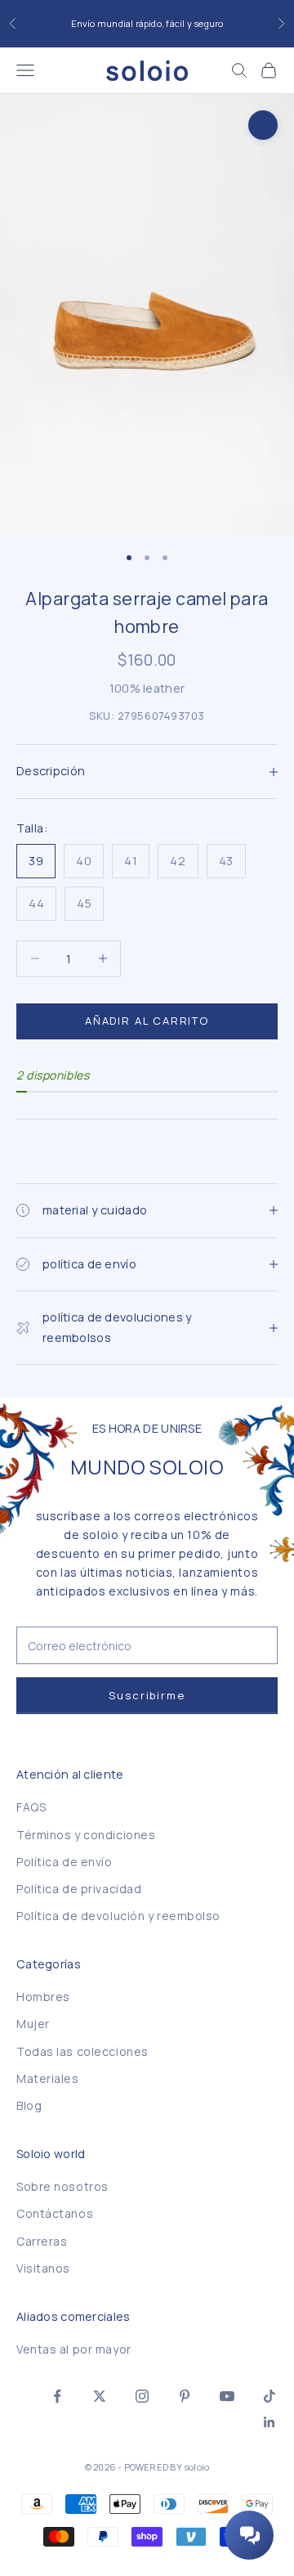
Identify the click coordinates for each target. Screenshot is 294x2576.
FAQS (31, 1807)
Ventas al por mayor (74, 2349)
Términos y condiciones (86, 1835)
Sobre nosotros (62, 2186)
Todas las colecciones (82, 2051)
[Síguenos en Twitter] (100, 2396)
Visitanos (43, 2268)
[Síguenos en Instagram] (142, 2396)
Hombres (43, 1997)
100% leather (147, 688)
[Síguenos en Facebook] (57, 2396)
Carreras (42, 2241)
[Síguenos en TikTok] (269, 2396)
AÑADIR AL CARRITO (147, 1021)
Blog (29, 2105)
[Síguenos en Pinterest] (185, 2396)
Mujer (33, 2024)
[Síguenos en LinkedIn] (269, 2422)
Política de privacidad (79, 1889)
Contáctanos (55, 2213)
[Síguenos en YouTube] (227, 2396)
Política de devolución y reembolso (118, 1916)
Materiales (48, 2078)
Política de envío (65, 1862)
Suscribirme (147, 1695)
